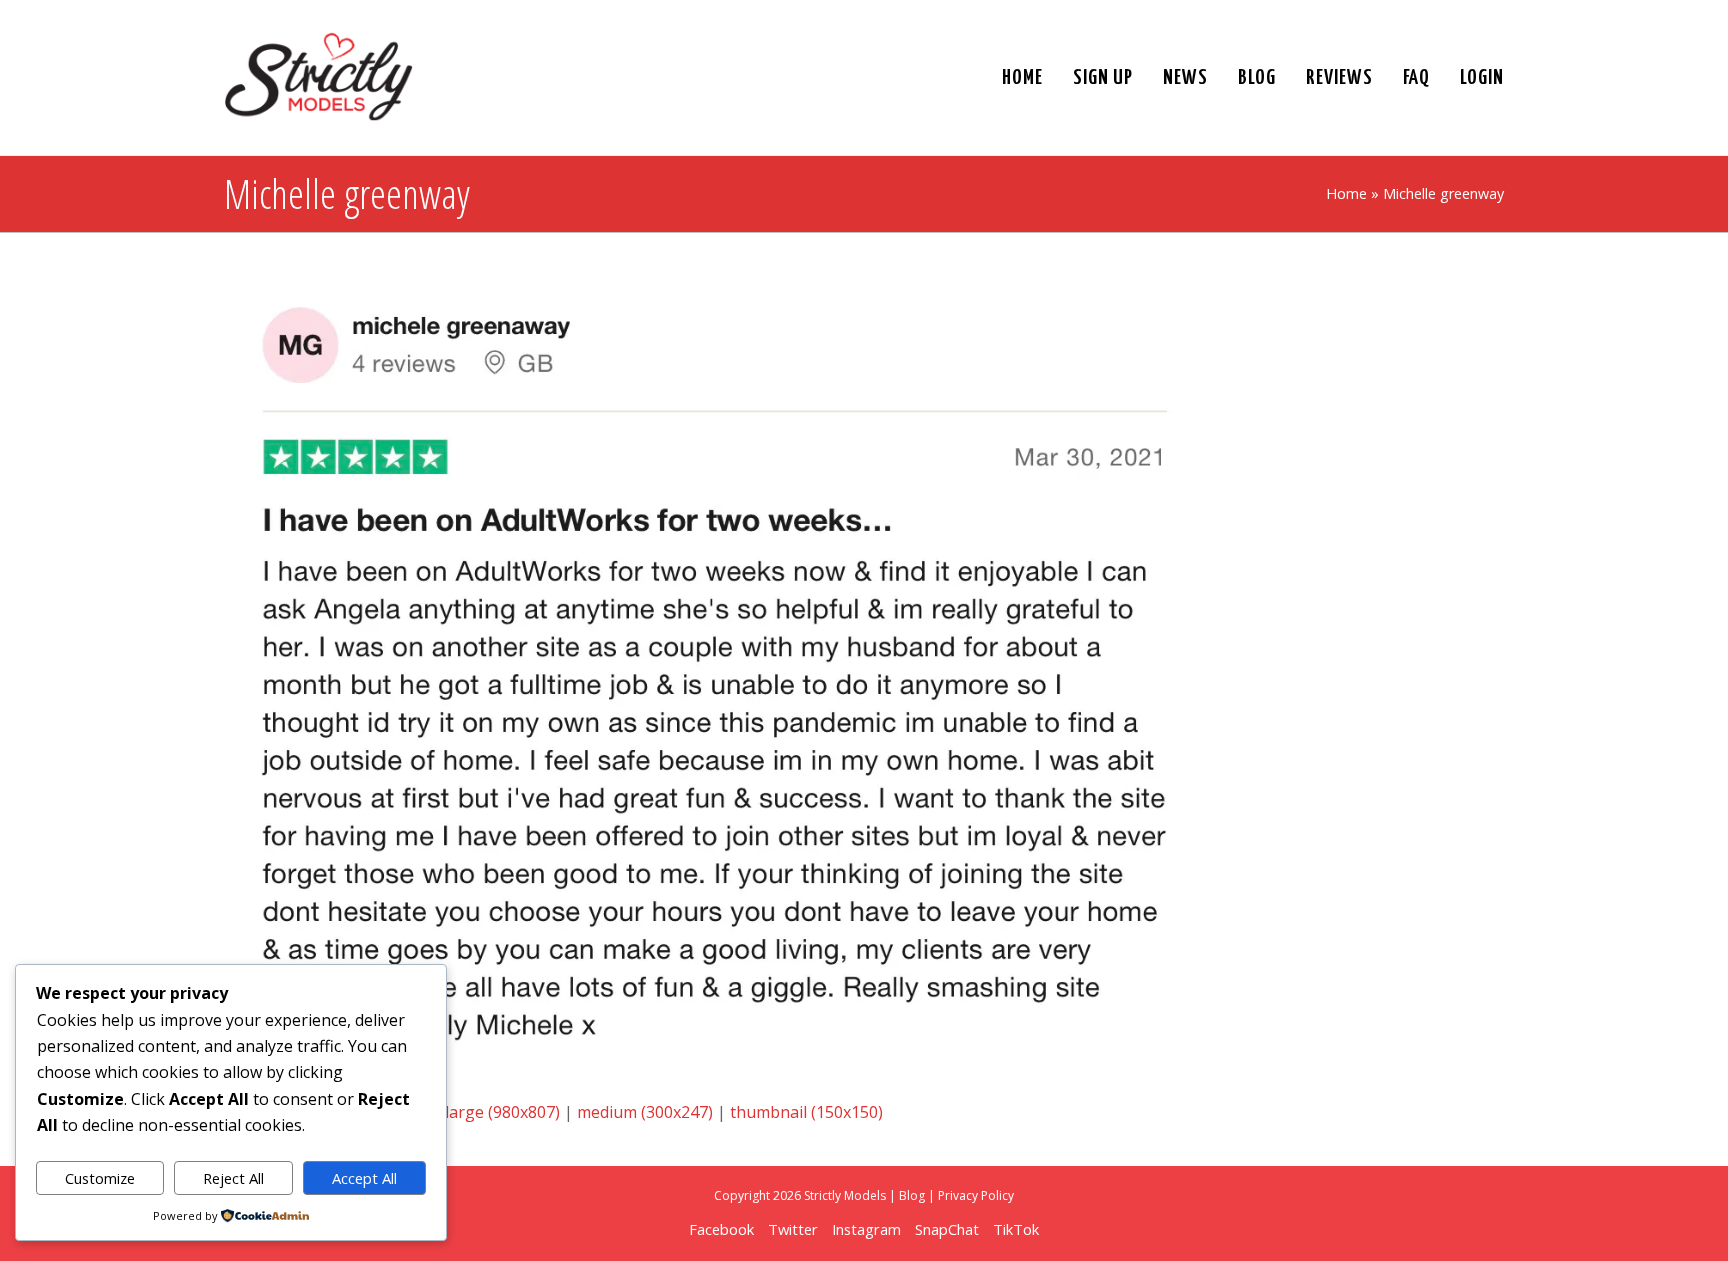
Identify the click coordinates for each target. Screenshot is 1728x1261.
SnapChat (947, 1229)
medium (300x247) (645, 1112)
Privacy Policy (976, 1195)
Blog (912, 1195)
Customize (100, 1178)
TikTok (1016, 1229)
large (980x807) (502, 1112)
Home (1346, 193)
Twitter (793, 1229)
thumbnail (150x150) (806, 1112)
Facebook (721, 1229)
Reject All (233, 1178)
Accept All (364, 1178)
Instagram (866, 1229)
